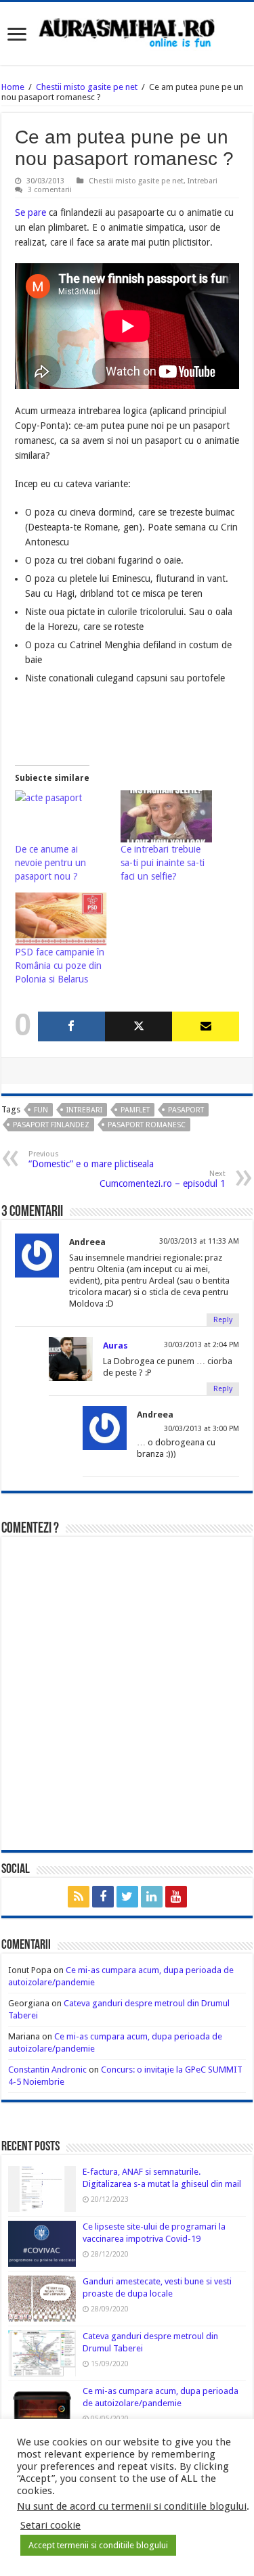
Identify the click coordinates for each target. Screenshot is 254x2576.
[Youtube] (176, 1897)
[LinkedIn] (152, 1897)
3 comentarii (50, 190)
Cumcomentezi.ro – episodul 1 (163, 1179)
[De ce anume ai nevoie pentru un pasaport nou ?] (61, 817)
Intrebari (203, 181)
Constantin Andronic (47, 2070)
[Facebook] (71, 1026)
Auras (115, 1346)
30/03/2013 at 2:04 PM (202, 1345)
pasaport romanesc (147, 1125)
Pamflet (135, 1110)
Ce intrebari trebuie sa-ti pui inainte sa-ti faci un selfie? (163, 863)
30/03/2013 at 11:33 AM (199, 1241)
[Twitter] (139, 1026)
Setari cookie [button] (50, 2525)
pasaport (186, 1110)
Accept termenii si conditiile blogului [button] (98, 2545)
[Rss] (79, 1897)
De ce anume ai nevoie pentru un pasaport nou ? (50, 863)
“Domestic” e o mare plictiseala (91, 1159)
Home (13, 87)
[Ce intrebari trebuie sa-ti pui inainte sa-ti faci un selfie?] (167, 817)
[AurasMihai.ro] (127, 32)
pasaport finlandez (51, 1125)
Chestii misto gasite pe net (87, 87)
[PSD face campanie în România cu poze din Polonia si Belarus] (61, 919)
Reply (223, 1320)
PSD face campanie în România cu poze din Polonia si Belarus (60, 966)
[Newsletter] (206, 1026)
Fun (41, 1110)
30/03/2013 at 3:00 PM (202, 1429)
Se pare (30, 212)
